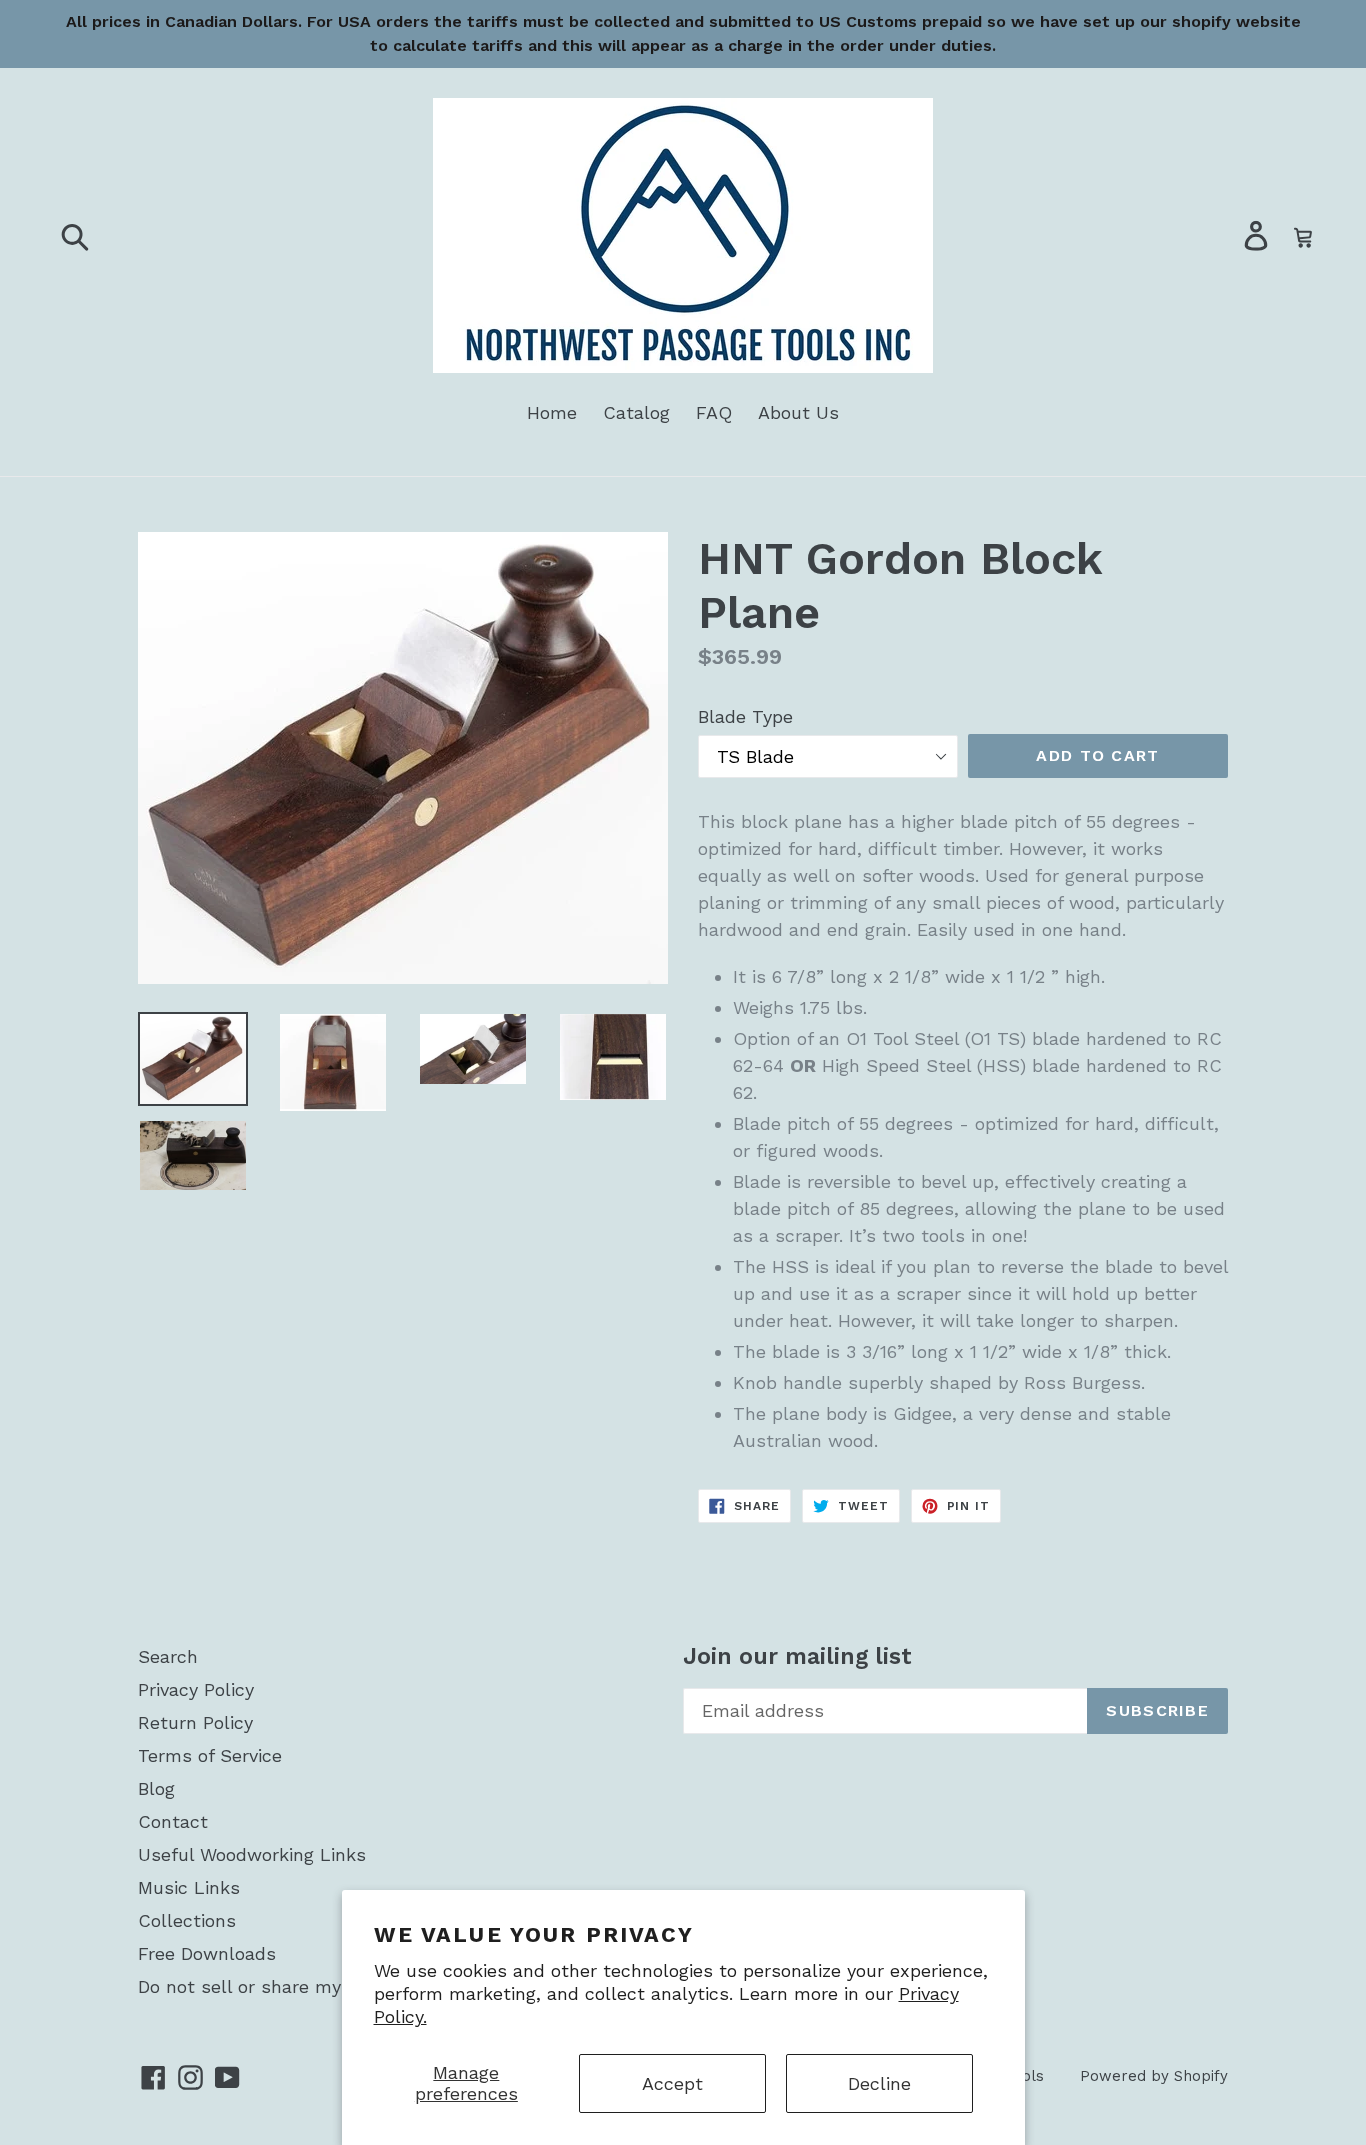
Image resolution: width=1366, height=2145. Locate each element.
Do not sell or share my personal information (332, 1986)
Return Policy (195, 1722)
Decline (879, 2083)
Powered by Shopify (1154, 2076)
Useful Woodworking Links (252, 1854)
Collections (187, 1920)
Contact (173, 1821)
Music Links (189, 1887)
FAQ (714, 412)
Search (168, 1656)
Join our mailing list (797, 1656)
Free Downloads (207, 1953)
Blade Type (745, 716)
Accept (672, 2083)
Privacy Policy (196, 1689)
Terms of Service (210, 1755)
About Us (798, 412)
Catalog (636, 412)
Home (552, 412)
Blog (156, 1788)
